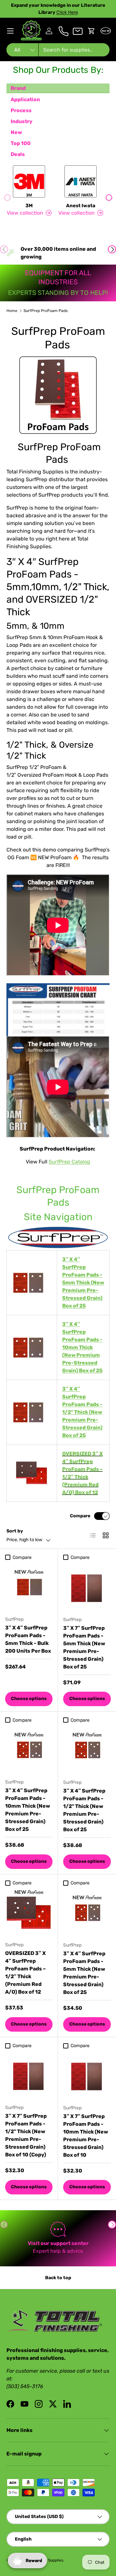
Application (25, 99)
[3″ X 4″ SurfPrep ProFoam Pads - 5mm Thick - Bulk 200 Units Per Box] (29, 1587)
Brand (18, 88)
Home (12, 311)
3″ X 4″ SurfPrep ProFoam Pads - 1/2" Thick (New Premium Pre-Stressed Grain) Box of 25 (84, 1810)
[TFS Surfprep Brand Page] (58, 1238)
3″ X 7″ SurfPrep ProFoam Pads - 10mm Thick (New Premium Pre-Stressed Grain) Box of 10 (86, 2136)
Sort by (15, 1531)
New (16, 132)
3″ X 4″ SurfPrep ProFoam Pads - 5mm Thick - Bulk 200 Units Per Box (28, 1639)
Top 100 (21, 143)
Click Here (67, 12)
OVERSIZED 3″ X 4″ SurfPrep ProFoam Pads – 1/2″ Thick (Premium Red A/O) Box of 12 (25, 1973)
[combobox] (58, 50)
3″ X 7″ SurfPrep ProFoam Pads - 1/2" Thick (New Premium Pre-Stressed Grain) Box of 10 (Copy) (26, 2135)
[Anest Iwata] (81, 181)
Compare (80, 1516)
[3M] (29, 181)
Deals (18, 154)
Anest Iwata (81, 206)
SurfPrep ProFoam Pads (46, 311)
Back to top (58, 2278)
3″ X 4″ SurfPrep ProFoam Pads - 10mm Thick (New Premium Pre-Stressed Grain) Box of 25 (28, 1810)
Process (21, 110)
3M (29, 206)
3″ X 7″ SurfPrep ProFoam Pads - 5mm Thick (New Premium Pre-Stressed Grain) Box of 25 (84, 1647)
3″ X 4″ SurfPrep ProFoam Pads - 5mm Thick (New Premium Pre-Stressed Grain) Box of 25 (84, 1973)
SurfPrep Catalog (69, 1162)
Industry (22, 121)
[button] (92, 31)
